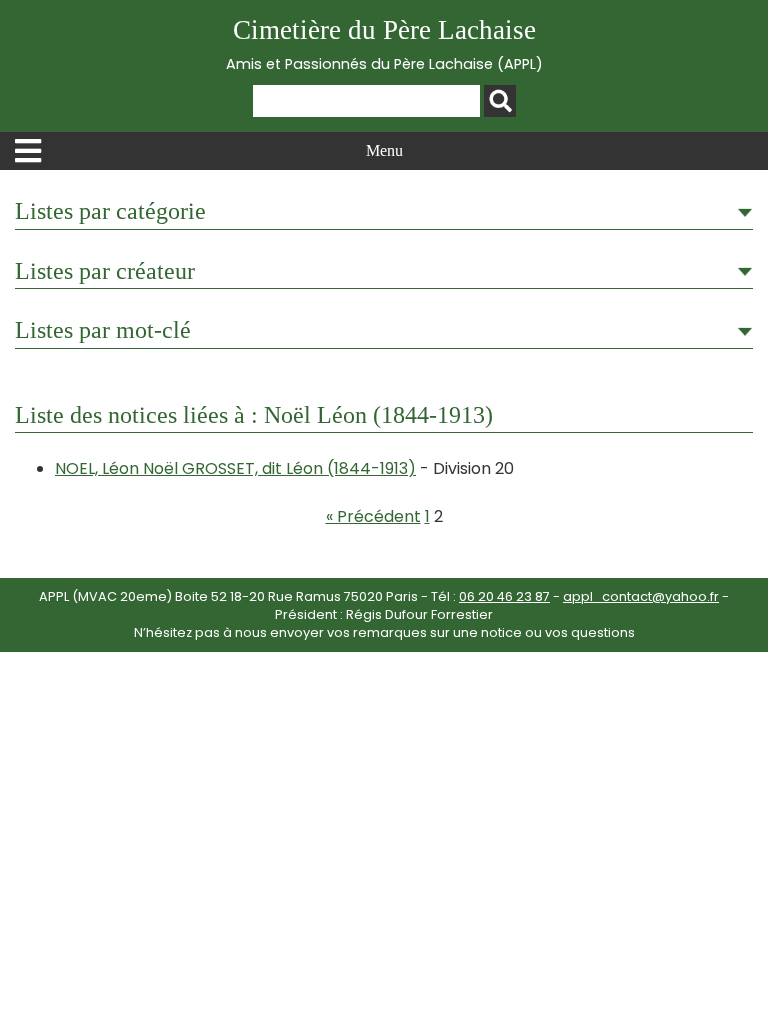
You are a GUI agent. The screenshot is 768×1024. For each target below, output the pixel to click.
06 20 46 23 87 (504, 596)
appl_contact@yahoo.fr (641, 596)
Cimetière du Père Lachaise (384, 44)
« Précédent (373, 516)
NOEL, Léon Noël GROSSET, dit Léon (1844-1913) (235, 468)
